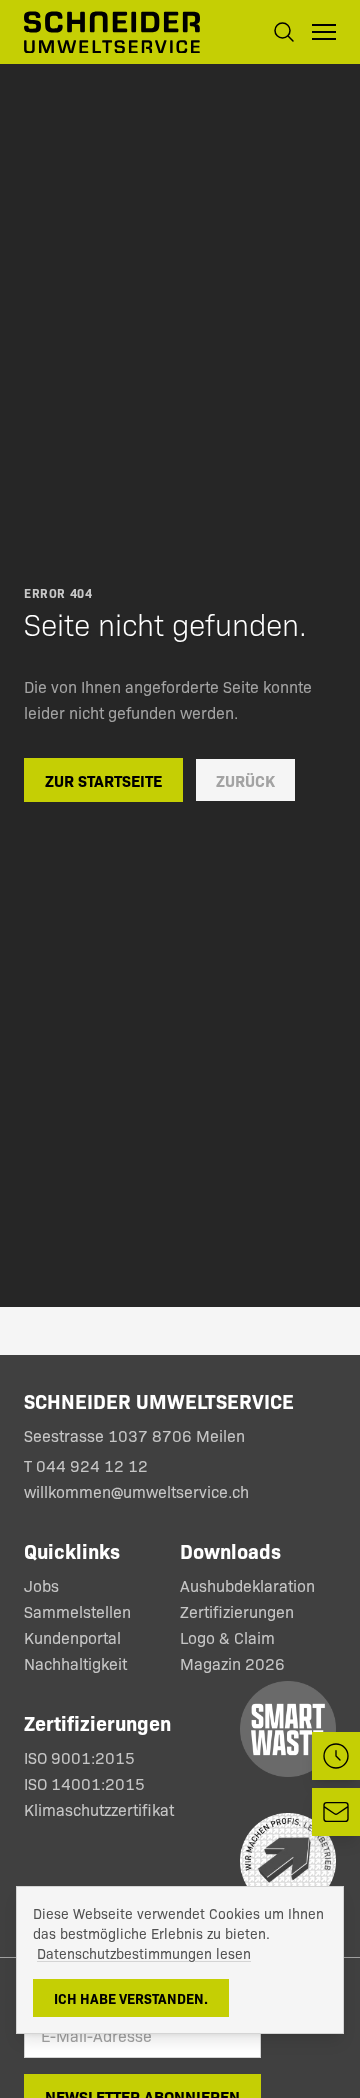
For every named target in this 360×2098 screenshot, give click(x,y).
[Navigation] (324, 32)
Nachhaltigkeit (75, 1663)
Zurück (245, 780)
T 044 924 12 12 (88, 1465)
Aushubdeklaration (247, 1585)
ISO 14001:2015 (84, 1783)
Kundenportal (72, 1637)
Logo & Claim (227, 1637)
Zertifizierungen (237, 1611)
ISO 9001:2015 (79, 1757)
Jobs (41, 1585)
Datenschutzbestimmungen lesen (144, 1953)
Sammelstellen (77, 1611)
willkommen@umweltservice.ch (136, 1491)
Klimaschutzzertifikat (99, 1809)
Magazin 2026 (232, 1663)
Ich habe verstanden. (131, 1998)
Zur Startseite (103, 780)
